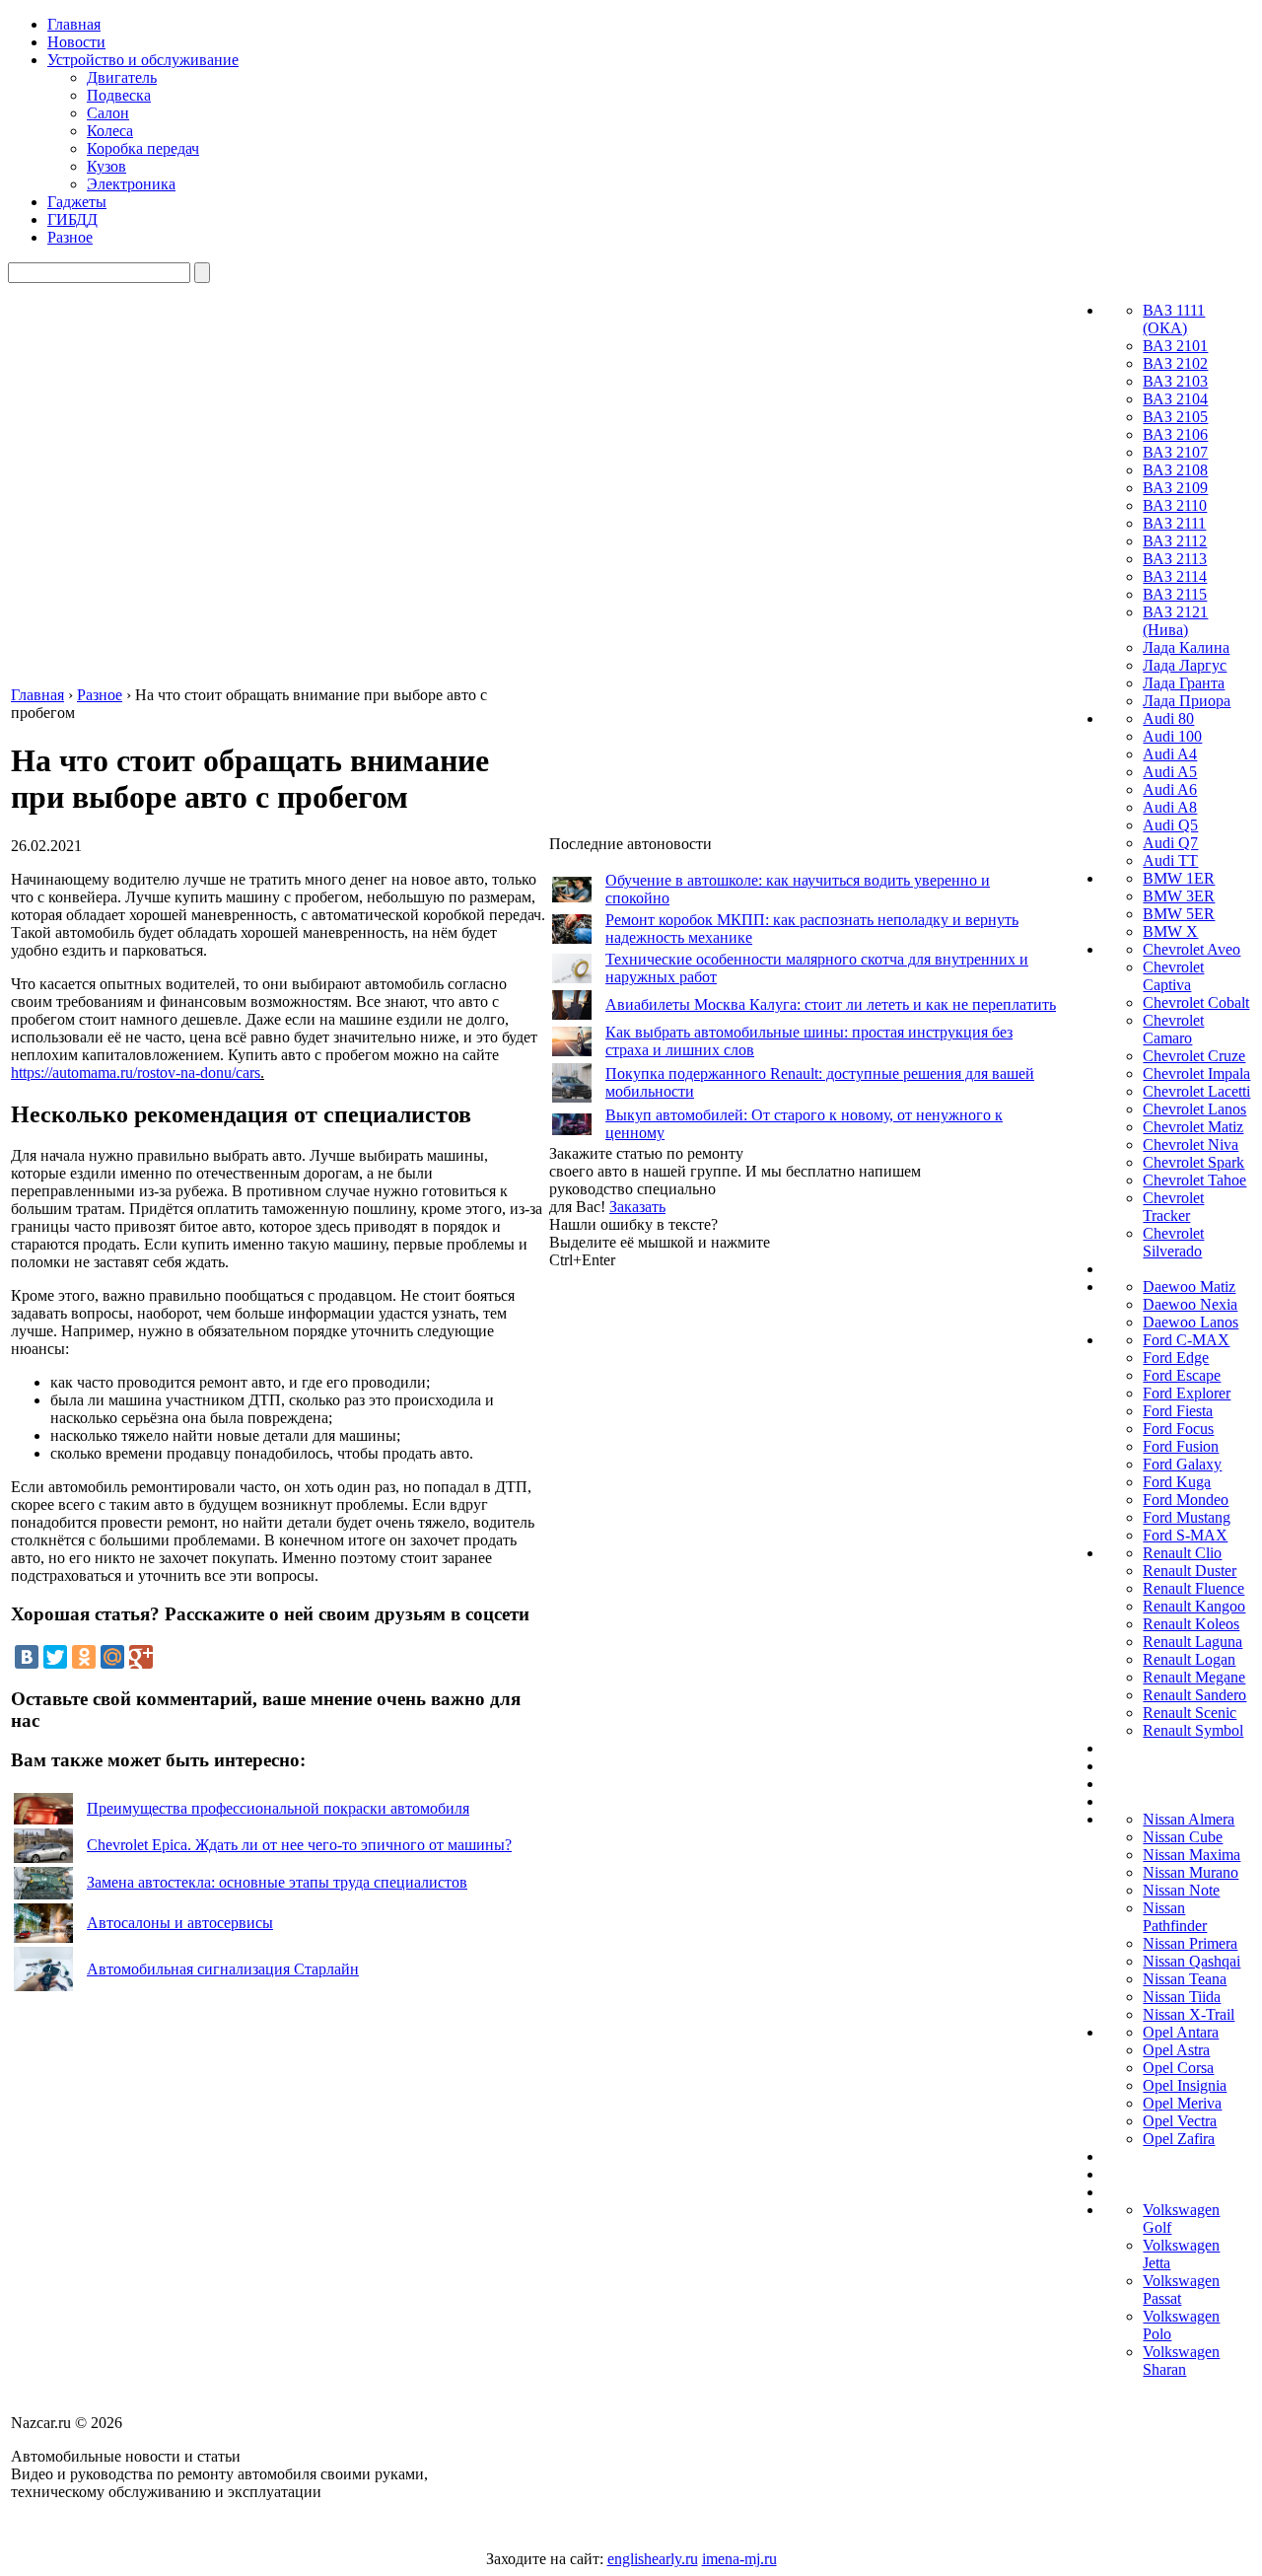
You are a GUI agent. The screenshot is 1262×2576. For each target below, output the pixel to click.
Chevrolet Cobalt (1196, 1002)
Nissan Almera (1189, 1819)
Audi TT (1170, 860)
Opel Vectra (1180, 2121)
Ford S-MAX (1185, 1535)
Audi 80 (1168, 718)
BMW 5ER (1179, 914)
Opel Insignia (1185, 2085)
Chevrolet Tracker (1173, 1207)
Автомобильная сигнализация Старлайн (223, 1969)
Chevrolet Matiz (1193, 1127)
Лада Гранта (1184, 683)
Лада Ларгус (1185, 665)
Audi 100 (1172, 736)
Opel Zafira (1179, 2139)
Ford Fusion (1181, 1446)
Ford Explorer (1187, 1393)
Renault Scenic (1190, 1713)
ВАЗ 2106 (1175, 434)
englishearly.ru (653, 2559)
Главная (74, 24)
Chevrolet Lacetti (1196, 1091)
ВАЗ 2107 (1175, 452)
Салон (108, 113)
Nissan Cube (1183, 1837)
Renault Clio (1182, 1553)
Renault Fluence (1193, 1588)
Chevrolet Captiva (1173, 976)
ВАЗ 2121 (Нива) (1175, 621)
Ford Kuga (1177, 1482)
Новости (76, 42)
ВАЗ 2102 (1175, 363)
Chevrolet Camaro (1173, 1029)
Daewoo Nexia (1190, 1304)
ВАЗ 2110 (1175, 505)
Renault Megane (1194, 1677)
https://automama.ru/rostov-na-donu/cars (136, 1073)
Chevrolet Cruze (1194, 1056)
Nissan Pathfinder (1175, 1917)
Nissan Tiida (1182, 1997)
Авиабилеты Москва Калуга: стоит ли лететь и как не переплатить (831, 1004)
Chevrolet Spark (1193, 1162)
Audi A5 (1170, 772)
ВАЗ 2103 (1175, 381)
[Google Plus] (141, 1657)
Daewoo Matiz (1189, 1287)
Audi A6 (1170, 789)
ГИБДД (72, 219)
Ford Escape (1182, 1375)
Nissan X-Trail (1189, 2014)
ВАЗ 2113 (1175, 559)
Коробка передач (143, 148)
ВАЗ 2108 (1175, 470)
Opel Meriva (1182, 2103)
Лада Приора (1187, 701)
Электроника (131, 184)
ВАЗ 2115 (1175, 594)
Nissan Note (1181, 1890)
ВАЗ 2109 (1175, 488)
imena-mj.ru (739, 2559)
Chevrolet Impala (1196, 1073)
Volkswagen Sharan (1181, 2361)
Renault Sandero (1194, 1695)
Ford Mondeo (1186, 1500)
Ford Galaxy (1182, 1464)
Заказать (637, 1207)
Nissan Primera (1190, 1943)
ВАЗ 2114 (1175, 576)
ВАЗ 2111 (1174, 523)
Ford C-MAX (1186, 1340)
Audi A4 (1170, 754)
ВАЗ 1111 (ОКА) (1174, 319)
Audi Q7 (1170, 843)
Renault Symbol (1193, 1730)
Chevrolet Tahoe (1194, 1180)
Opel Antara (1181, 2032)
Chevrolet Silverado (1173, 1242)
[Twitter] (55, 1657)
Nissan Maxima (1192, 1855)
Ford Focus (1178, 1429)
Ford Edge (1176, 1358)
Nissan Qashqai (1192, 1961)
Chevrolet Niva (1191, 1145)
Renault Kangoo (1194, 1606)
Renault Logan (1189, 1659)
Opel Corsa (1178, 2068)
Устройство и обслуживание (143, 60)
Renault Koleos (1191, 1624)
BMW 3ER (1179, 896)
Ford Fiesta (1178, 1411)
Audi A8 (1170, 807)
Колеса (110, 131)
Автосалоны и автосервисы (180, 1923)
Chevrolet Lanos (1194, 1109)
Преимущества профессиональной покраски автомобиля (278, 1808)
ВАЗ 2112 (1175, 541)
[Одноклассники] (84, 1657)
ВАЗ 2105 (1175, 417)
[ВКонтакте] (27, 1657)
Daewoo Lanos (1191, 1322)
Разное (70, 237)
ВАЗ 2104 (1175, 399)
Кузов (106, 166)
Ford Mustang (1187, 1517)
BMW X (1170, 931)
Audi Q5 (1170, 825)
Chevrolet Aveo (1192, 949)
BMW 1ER (1179, 878)
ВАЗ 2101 (1175, 346)
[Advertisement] (697, 1565)
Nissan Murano (1191, 1872)
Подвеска (119, 95)
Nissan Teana (1185, 1979)
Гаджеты (77, 202)
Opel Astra (1176, 2050)
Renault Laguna (1192, 1642)
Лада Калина (1186, 647)
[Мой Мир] (112, 1657)
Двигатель (122, 77)
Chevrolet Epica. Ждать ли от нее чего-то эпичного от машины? (299, 1845)
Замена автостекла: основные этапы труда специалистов (277, 1882)
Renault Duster (1190, 1571)
